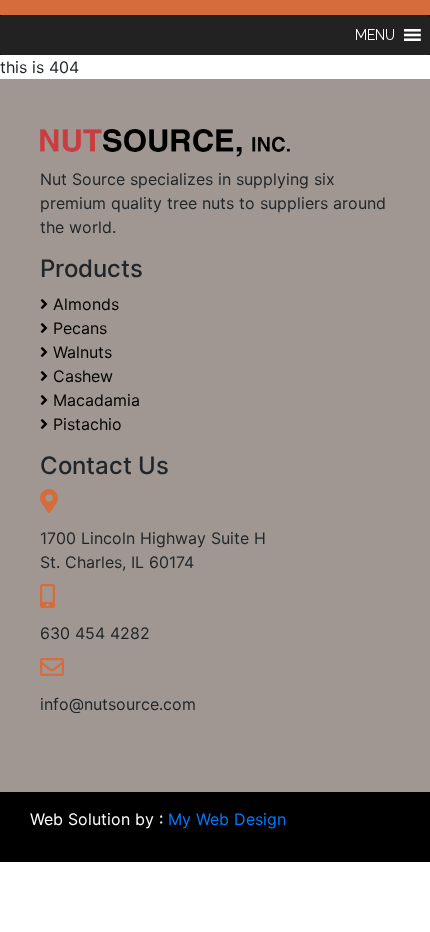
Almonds (83, 304)
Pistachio (85, 424)
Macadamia (94, 400)
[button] (375, 35)
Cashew (80, 376)
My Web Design (227, 819)
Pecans (77, 328)
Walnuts (80, 352)
